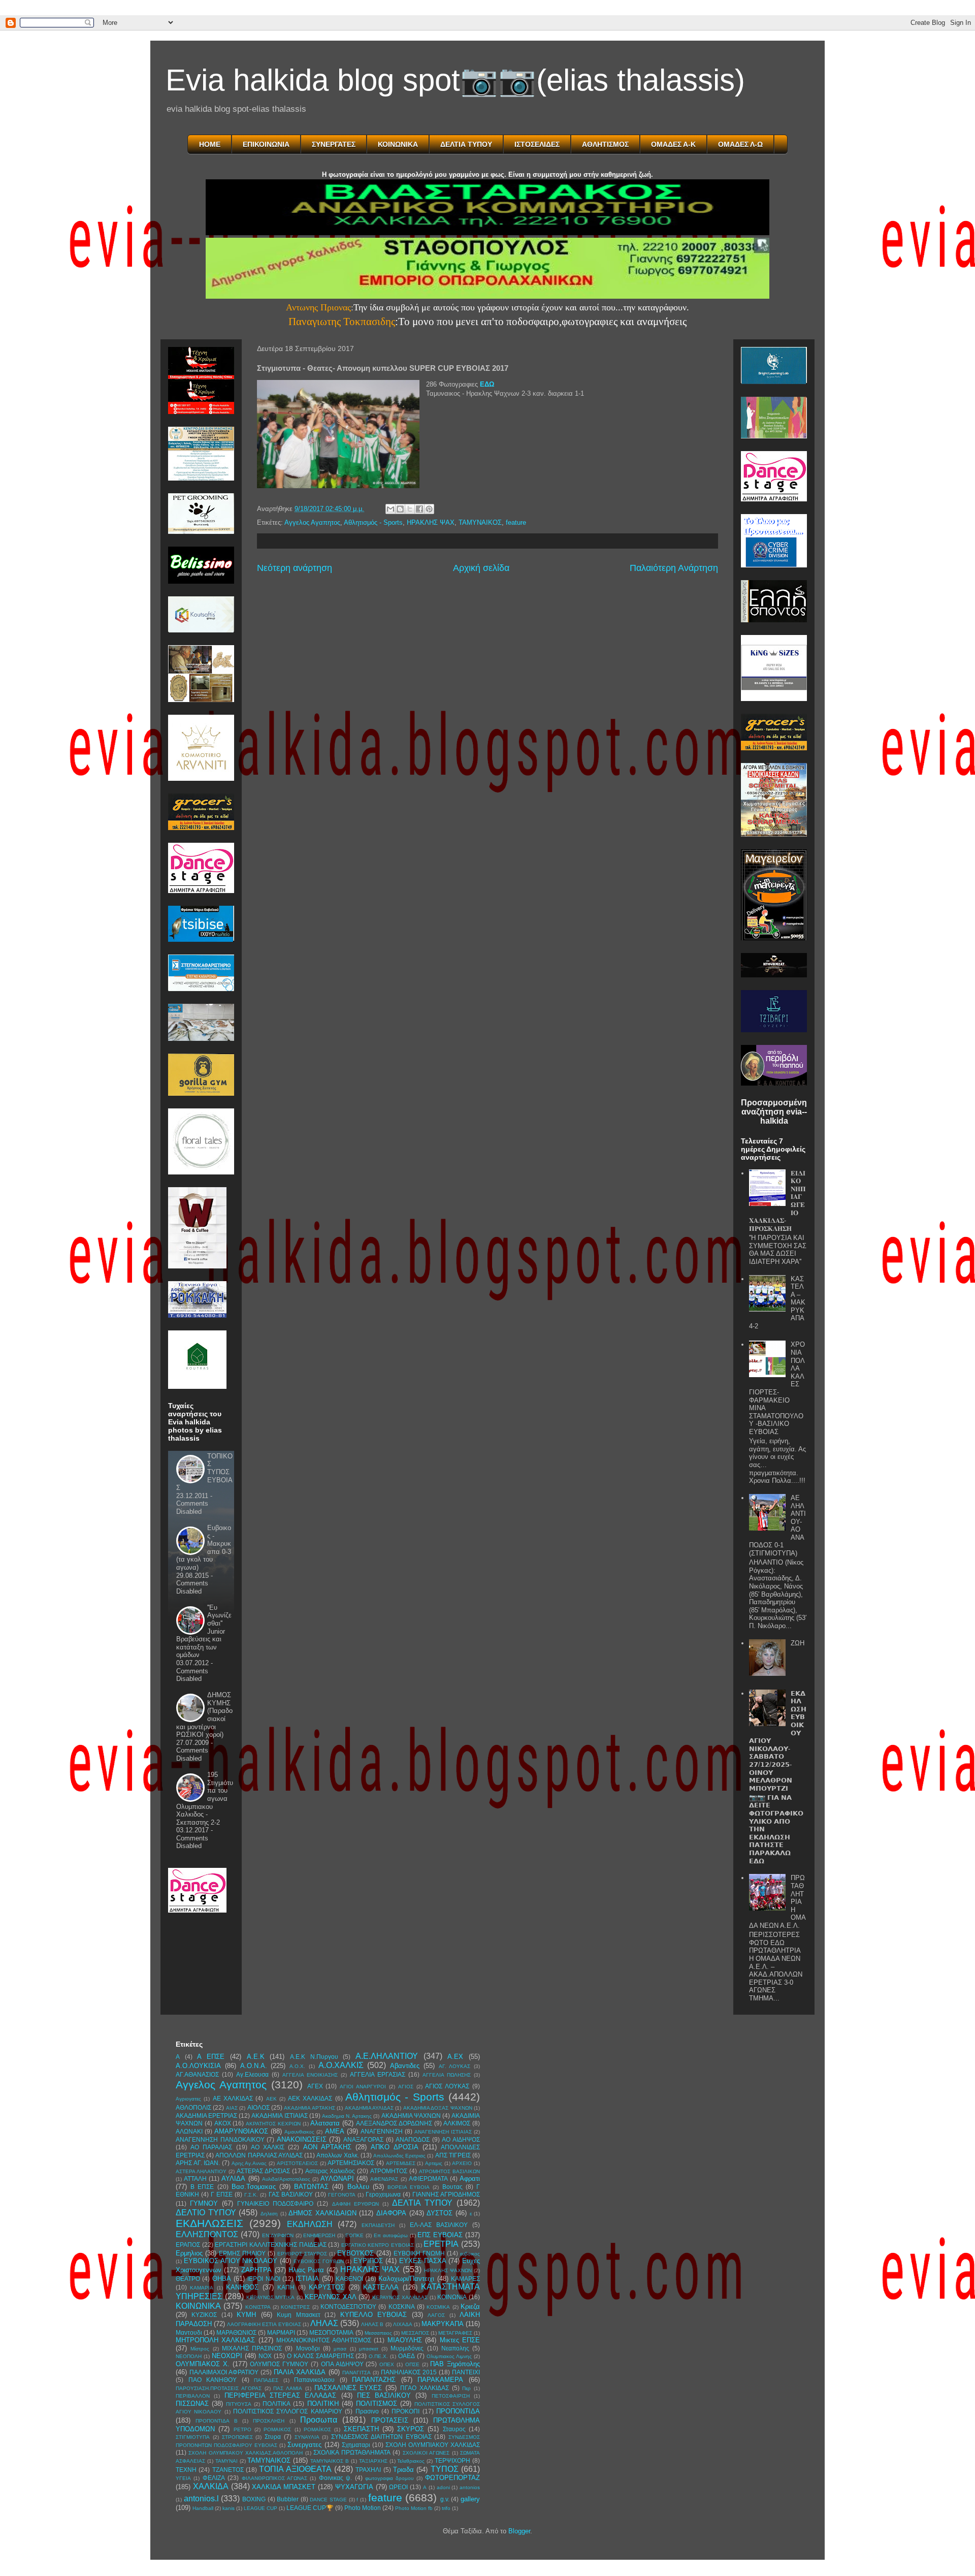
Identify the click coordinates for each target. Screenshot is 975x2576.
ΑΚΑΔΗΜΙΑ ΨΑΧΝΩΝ (411, 2116)
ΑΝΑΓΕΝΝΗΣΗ (382, 2131)
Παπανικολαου (314, 2380)
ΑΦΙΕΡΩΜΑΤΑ (428, 2179)
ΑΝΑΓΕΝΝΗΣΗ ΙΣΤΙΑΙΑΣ (443, 2132)
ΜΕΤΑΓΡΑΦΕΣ (455, 2333)
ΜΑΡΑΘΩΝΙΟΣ (236, 2332)
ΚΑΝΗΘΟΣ (242, 2287)
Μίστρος (200, 2349)
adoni (443, 2487)
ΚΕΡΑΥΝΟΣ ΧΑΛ (331, 2297)
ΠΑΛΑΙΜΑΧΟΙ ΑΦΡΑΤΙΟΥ (224, 2372)
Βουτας (452, 2187)
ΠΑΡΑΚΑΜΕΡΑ (440, 2380)
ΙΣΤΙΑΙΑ (307, 2279)
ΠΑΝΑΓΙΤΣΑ (356, 2373)
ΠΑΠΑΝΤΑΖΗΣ (374, 2380)
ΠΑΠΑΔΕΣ (266, 2380)
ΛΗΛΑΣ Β (372, 2324)
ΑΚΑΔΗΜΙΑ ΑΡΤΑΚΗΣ (309, 2108)
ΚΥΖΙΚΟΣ (204, 2315)
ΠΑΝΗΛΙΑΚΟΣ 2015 (409, 2372)
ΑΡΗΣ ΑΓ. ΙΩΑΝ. (198, 2163)
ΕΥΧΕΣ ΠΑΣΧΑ (423, 2261)
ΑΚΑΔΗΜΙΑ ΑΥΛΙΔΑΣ (369, 2108)
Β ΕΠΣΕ (202, 2187)
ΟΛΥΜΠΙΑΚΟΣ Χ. (203, 2364)
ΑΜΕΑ (335, 2131)
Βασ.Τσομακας (254, 2187)
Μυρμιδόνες (407, 2348)
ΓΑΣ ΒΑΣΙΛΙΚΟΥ (291, 2194)
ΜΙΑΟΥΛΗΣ (405, 2340)
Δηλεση (269, 2214)
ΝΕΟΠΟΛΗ (189, 2356)
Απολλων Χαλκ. (337, 2155)
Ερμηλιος (189, 2253)
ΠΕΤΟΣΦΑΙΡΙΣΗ (451, 2396)
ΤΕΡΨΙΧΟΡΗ (452, 2460)
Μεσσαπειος (378, 2333)
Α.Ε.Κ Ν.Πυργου (314, 2057)
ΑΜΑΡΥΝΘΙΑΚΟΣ (241, 2131)
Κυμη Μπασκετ (298, 2315)
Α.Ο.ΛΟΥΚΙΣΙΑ (198, 2066)
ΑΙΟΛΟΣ (258, 2107)
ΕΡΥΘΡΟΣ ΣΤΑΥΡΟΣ (302, 2254)
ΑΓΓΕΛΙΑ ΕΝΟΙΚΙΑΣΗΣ (310, 2075)
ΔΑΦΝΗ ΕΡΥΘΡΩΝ (355, 2204)
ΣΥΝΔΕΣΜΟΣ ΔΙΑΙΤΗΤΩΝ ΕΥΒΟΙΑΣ (381, 2437)
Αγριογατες (188, 2099)
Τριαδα (403, 2470)
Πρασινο (367, 2411)
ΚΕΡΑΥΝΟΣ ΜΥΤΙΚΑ (271, 2297)
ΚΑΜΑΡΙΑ (202, 2288)
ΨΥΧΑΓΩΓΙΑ (354, 2487)
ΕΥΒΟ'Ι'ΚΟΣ (355, 2253)
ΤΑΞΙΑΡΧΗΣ (373, 2461)
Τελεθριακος (411, 2461)
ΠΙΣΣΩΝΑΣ (192, 2404)
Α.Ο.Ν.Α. (254, 2066)
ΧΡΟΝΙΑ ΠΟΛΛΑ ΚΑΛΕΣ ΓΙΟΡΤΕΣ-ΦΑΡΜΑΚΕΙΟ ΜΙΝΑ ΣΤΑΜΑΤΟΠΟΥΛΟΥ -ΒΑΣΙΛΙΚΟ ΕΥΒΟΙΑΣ (777, 1388)
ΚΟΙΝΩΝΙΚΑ (398, 144)
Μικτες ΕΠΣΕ (460, 2340)
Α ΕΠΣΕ (211, 2057)
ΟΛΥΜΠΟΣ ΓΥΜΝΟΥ (279, 2364)
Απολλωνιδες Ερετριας (399, 2156)
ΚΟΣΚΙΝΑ (402, 2307)
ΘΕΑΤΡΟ (188, 2279)
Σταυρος (454, 2429)
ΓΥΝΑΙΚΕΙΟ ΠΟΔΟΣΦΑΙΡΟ (275, 2203)
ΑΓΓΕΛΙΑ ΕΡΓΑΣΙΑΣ (378, 2074)
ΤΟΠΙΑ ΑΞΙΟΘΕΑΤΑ (295, 2469)
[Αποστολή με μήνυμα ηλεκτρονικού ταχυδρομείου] (391, 509)
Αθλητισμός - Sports (373, 522)
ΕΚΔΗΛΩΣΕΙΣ (209, 2223)
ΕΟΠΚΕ (354, 2235)
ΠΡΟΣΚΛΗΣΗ (269, 2421)
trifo (446, 2508)
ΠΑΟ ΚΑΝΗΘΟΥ (213, 2380)
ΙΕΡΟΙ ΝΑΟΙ (264, 2279)
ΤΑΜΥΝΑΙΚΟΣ (480, 522)
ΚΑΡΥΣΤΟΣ (327, 2287)
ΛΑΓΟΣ (436, 2315)
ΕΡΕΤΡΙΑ (441, 2244)
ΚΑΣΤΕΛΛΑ (381, 2287)
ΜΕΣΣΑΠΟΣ (415, 2333)
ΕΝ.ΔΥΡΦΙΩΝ (278, 2235)
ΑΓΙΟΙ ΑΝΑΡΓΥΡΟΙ (363, 2087)
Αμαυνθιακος (299, 2132)
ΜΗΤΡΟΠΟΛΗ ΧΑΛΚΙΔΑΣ (215, 2340)
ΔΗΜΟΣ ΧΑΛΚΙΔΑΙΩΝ (322, 2213)
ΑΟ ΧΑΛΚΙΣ (268, 2147)
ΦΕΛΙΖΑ (214, 2478)
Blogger (519, 2531)
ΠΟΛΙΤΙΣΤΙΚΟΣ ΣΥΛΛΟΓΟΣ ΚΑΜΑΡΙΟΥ (288, 2411)
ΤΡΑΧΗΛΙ (368, 2470)
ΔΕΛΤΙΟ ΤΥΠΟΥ (206, 2213)
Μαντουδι (189, 2332)
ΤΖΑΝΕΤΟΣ (228, 2470)
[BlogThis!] (400, 509)
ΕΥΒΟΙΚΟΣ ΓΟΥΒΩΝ (319, 2261)
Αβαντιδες (405, 2066)
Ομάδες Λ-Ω (740, 144)
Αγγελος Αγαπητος (312, 522)
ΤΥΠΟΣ (445, 2469)
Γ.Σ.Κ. (251, 2195)
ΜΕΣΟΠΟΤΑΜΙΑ (331, 2332)
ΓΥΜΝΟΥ (204, 2203)
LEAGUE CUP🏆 (310, 2508)
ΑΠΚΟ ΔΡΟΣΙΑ (394, 2147)
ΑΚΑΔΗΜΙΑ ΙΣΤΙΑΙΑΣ (279, 2116)
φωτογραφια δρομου (389, 2478)
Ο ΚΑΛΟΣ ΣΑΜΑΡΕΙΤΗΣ (320, 2356)
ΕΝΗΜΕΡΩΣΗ (319, 2235)
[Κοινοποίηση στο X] (410, 509)
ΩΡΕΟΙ (398, 2487)
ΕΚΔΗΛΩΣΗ (310, 2224)
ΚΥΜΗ (246, 2315)
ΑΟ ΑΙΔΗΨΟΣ (461, 2139)
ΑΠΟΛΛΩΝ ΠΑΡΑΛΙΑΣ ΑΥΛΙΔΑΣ (259, 2155)
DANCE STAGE (328, 2500)
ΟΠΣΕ (412, 2364)
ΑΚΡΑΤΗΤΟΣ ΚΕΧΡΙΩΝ (273, 2124)
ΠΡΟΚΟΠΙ (405, 2411)
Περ (466, 2388)
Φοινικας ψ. (335, 2478)
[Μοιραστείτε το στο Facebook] (419, 509)
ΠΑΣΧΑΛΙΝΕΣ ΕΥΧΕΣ (348, 2388)
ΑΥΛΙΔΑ (233, 2179)
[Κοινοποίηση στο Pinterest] (429, 509)
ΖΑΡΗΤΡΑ (256, 2270)
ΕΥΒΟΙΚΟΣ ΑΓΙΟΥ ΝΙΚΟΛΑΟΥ (231, 2261)
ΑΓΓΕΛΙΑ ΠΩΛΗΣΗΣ (447, 2075)
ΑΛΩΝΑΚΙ (189, 2131)
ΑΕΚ (271, 2099)
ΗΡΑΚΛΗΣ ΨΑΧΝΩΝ (448, 2270)
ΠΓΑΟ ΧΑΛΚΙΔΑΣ (425, 2388)
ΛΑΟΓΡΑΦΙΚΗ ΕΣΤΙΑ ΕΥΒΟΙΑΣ (264, 2324)
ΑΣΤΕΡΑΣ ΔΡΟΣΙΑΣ (263, 2171)
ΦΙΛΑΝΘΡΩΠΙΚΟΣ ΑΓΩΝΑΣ (274, 2478)
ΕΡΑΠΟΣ (188, 2245)
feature (516, 522)
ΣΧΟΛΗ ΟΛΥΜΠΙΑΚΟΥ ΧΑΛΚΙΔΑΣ (433, 2445)
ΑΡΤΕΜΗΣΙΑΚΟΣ (351, 2163)
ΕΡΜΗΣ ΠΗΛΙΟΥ (242, 2253)
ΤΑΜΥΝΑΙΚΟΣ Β (330, 2461)
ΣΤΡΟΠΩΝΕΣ (237, 2437)
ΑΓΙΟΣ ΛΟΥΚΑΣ (447, 2086)
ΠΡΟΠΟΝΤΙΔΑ (458, 2411)
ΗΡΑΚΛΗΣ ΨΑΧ (431, 522)
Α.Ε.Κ (256, 2057)
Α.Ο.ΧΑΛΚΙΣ (341, 2065)
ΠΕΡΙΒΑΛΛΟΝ (193, 2396)
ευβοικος (470, 2254)
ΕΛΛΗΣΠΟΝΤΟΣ (207, 2234)
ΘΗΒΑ (222, 2279)
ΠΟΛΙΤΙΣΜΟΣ (377, 2404)
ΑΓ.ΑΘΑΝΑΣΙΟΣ (197, 2074)
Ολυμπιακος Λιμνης (449, 2356)
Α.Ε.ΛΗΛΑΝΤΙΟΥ (387, 2056)
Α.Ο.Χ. (297, 2066)
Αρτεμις (434, 2163)
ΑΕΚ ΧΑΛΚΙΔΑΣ (310, 2098)
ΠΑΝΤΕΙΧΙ (466, 2372)
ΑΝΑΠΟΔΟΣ (413, 2139)
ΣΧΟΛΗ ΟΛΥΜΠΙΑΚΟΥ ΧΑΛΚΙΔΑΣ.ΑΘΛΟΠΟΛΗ (246, 2453)
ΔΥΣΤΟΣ (440, 2213)
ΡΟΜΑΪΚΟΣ (317, 2429)
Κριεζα (470, 2307)
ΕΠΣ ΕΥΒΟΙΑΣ (440, 2235)
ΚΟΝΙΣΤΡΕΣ (295, 2307)
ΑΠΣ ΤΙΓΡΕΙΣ (453, 2155)
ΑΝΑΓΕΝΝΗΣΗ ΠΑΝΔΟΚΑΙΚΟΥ (220, 2139)
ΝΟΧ (265, 2356)
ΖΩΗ (798, 1643)
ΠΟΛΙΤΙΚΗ (323, 2404)
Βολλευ (358, 2187)
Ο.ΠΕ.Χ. (378, 2356)
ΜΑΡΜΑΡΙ (281, 2332)
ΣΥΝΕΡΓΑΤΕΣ (334, 144)
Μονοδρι (308, 2348)
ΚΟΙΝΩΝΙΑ (452, 2297)
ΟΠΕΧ (387, 2364)
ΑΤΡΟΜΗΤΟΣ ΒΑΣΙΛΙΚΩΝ (449, 2171)
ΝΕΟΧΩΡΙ (227, 2356)
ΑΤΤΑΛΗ (195, 2179)
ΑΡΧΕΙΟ (462, 2163)
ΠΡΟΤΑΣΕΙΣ (390, 2420)
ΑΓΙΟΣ (406, 2087)
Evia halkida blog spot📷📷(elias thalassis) (455, 80)
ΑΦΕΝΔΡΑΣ (384, 2179)
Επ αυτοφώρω (391, 2235)
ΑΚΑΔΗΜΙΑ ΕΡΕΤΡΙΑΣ (206, 2116)
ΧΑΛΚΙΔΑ (211, 2486)
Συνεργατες (304, 2445)
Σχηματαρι (356, 2445)
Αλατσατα (325, 2123)
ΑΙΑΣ (232, 2108)
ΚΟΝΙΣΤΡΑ (258, 2307)
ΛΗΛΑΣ (324, 2323)
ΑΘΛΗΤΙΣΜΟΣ (605, 144)
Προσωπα (319, 2420)
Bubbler (288, 2499)
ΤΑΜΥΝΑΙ (226, 2461)
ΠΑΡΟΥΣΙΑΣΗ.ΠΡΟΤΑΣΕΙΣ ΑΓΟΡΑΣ (219, 2388)
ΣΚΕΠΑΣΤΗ (361, 2429)
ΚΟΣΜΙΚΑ (438, 2307)
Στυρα (273, 2437)
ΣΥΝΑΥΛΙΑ (307, 2437)
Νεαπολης (455, 2348)
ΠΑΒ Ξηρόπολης (455, 2364)
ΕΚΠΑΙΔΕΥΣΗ (378, 2225)
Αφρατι (470, 2179)
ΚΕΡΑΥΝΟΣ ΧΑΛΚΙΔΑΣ (400, 2297)
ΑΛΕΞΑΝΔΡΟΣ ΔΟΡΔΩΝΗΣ (394, 2123)
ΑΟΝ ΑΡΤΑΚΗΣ (327, 2147)
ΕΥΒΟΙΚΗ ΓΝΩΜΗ (419, 2253)
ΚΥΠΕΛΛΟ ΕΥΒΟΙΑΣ (373, 2315)
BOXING (254, 2499)
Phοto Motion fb (414, 2508)
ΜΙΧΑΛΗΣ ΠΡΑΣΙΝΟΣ (252, 2348)
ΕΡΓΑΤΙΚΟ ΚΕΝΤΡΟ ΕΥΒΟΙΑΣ (378, 2245)
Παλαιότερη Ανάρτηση (674, 568)
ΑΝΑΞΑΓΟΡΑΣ (363, 2139)
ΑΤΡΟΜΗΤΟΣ (389, 2171)
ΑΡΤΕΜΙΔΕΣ (401, 2163)
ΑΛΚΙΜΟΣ (457, 2123)
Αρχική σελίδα (481, 568)
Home (210, 144)
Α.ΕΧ (455, 2057)
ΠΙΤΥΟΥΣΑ (239, 2404)
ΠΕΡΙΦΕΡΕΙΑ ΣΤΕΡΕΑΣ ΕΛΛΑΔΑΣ (281, 2395)
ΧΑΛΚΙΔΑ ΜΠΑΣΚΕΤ (284, 2487)
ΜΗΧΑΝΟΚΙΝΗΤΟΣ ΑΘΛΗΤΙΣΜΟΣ (323, 2340)
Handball (203, 2508)
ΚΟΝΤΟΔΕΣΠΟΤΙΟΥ (348, 2307)
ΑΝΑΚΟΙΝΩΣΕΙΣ (302, 2139)
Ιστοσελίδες (537, 144)
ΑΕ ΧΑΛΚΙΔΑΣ (233, 2098)
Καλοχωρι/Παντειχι (406, 2279)
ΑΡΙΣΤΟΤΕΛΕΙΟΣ (297, 2163)
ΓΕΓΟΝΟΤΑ (342, 2195)
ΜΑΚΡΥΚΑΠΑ (443, 2324)
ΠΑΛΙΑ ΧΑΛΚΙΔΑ (300, 2372)
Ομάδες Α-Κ (673, 144)
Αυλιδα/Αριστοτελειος (286, 2179)
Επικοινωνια (266, 144)
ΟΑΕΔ (407, 2356)
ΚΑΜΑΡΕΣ (465, 2279)
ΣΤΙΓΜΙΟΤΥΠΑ (193, 2437)
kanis (229, 2508)
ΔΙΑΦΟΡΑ (391, 2213)
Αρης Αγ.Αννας (249, 2163)
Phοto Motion (363, 2508)
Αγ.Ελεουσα (252, 2074)
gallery (470, 2499)
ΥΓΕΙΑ (183, 2478)
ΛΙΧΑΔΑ (403, 2324)
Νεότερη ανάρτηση (295, 568)
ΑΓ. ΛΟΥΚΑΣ (455, 2066)
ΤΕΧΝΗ (186, 2470)
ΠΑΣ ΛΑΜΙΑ (288, 2388)
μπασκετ (369, 2349)
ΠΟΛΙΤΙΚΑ (277, 2404)
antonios (470, 2487)
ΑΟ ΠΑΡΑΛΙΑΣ (211, 2147)
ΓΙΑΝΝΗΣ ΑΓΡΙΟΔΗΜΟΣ (446, 2194)
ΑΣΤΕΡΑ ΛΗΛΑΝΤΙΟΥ (201, 2171)
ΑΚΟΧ (223, 2123)
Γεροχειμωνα (383, 2194)
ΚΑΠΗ (286, 2287)
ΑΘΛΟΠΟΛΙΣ (193, 2107)
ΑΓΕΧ (315, 2086)
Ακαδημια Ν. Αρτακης (347, 2116)
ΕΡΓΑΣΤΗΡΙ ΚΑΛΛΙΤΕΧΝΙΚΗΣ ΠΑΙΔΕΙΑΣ (270, 2245)
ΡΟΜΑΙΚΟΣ (277, 2429)
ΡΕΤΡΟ (242, 2429)
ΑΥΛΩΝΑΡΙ (337, 2179)
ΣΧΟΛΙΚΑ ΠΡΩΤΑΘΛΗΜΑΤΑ (352, 2452)
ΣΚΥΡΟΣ (411, 2429)
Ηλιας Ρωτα (306, 2270)
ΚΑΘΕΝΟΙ (349, 2279)
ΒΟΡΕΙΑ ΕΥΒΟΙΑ (409, 2187)
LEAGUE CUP (261, 2508)
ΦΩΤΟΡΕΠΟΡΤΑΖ (452, 2478)
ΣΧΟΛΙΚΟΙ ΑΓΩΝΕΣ (426, 2453)
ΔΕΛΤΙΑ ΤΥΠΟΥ (466, 144)
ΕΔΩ (487, 384)
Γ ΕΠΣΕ (222, 2194)
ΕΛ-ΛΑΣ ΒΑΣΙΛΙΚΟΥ (439, 2225)
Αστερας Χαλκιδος (330, 2171)
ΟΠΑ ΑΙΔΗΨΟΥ (342, 2364)
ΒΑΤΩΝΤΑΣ (311, 2187)
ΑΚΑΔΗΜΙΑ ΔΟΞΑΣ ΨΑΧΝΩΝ (438, 2108)
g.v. (445, 2499)
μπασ (340, 2349)
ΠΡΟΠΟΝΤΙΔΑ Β (216, 2421)
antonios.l (201, 2499)
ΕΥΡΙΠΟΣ (368, 2261)
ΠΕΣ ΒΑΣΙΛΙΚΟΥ (384, 2395)
